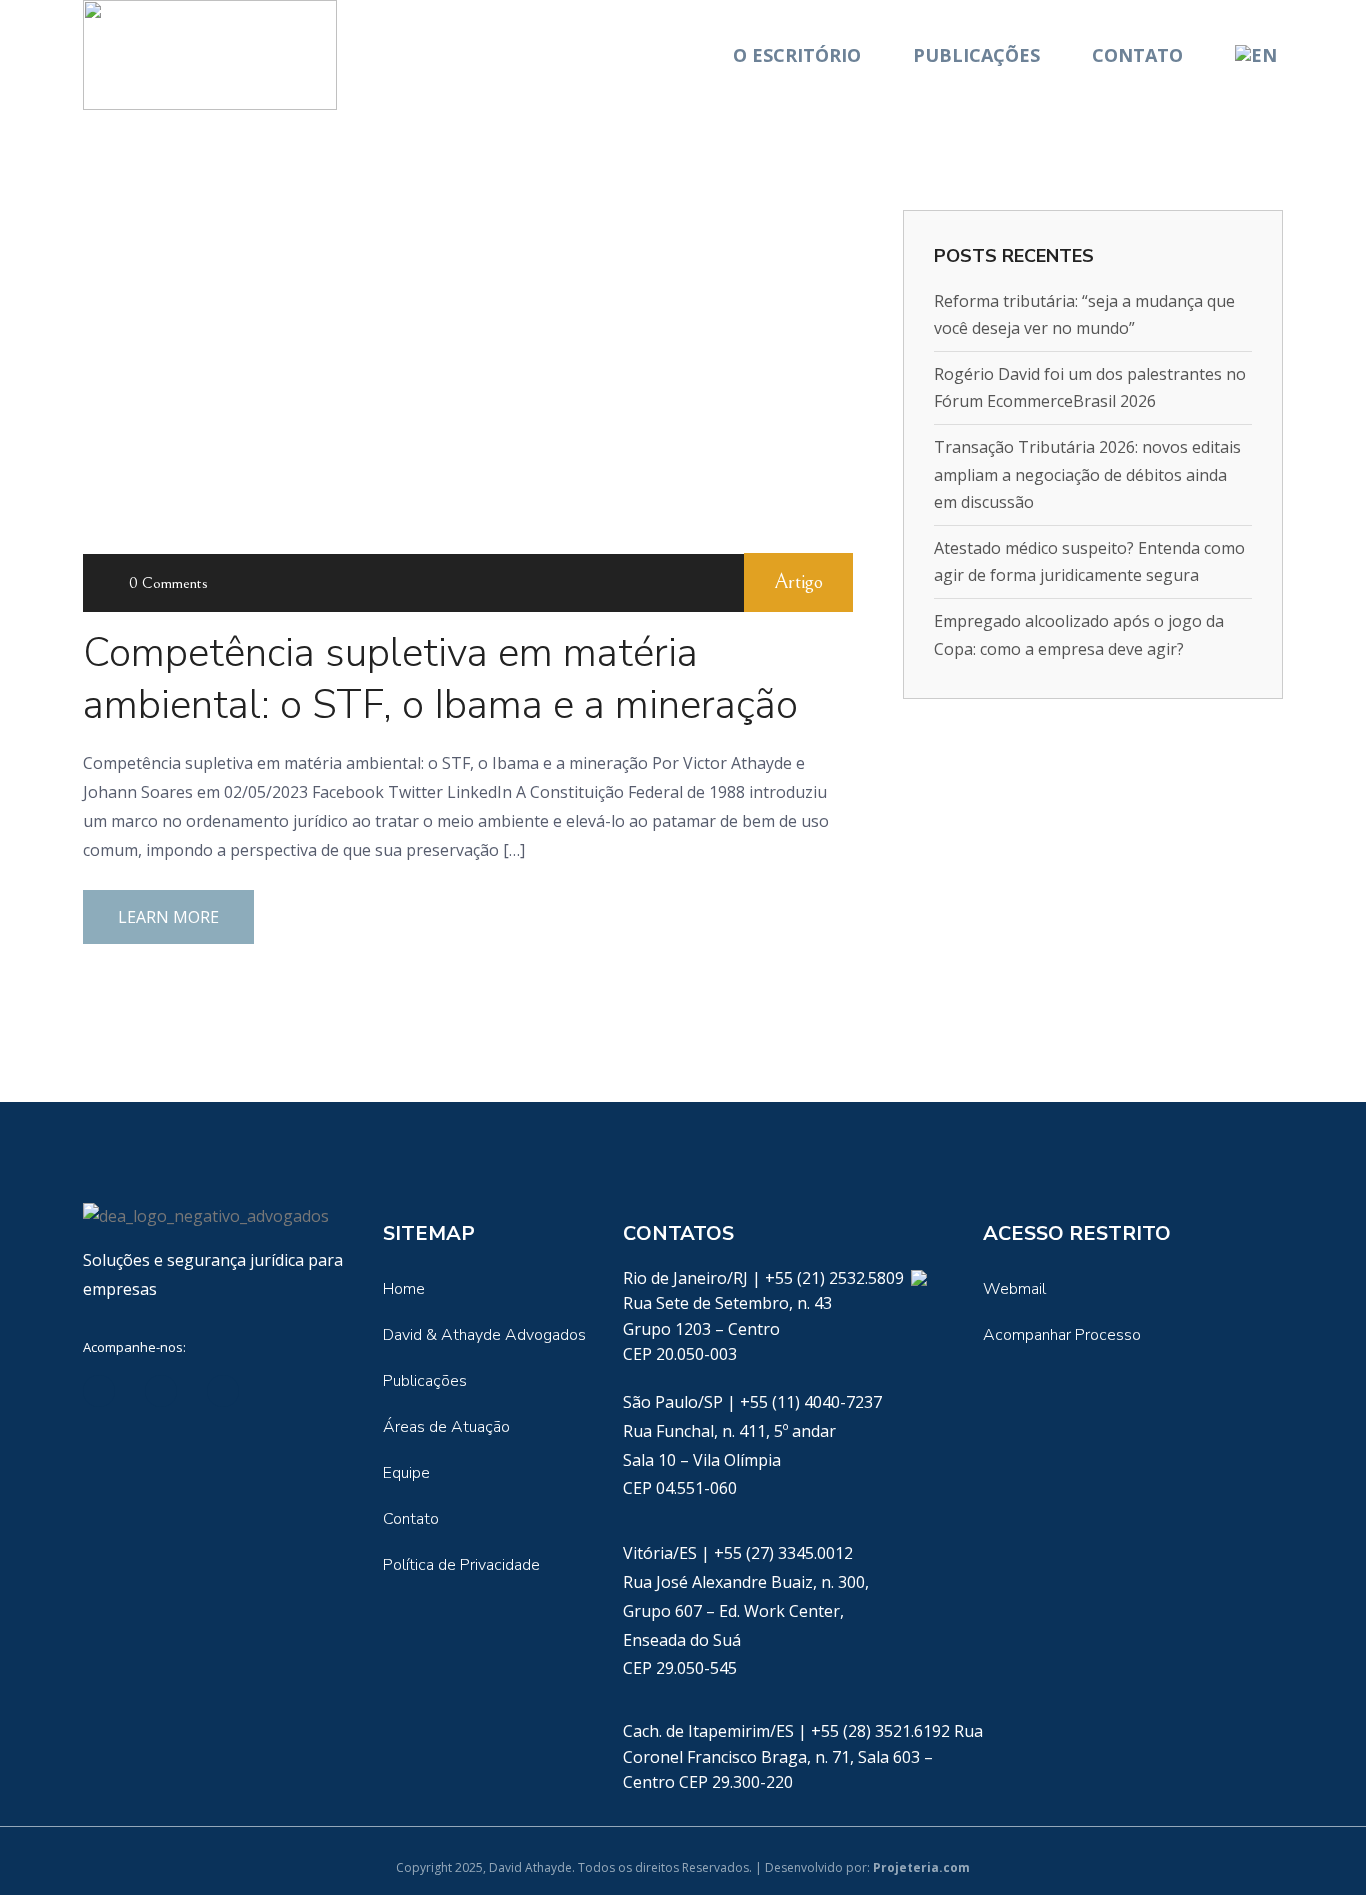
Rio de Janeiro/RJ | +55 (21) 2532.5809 (765, 1278)
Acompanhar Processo (1062, 1335)
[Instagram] (285, 1391)
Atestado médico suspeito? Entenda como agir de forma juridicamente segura (1089, 561)
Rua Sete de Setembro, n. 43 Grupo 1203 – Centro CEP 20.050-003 (727, 1328)
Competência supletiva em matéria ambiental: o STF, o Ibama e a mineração (440, 679)
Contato (1137, 55)
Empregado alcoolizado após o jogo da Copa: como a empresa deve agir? (1079, 634)
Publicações (976, 55)
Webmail (1014, 1289)
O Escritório (797, 55)
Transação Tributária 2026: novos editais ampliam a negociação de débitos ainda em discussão (1087, 474)
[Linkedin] (99, 1391)
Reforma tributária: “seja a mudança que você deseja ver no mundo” (1084, 314)
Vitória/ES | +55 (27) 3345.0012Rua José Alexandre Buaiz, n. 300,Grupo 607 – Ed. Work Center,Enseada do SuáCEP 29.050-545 (746, 1610)
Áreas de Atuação (446, 1427)
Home (404, 1289)
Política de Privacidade (461, 1565)
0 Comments (168, 583)
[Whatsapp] (918, 1278)
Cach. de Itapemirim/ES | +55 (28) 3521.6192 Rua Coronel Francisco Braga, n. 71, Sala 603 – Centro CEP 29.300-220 (803, 1756)
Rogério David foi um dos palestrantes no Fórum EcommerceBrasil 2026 (1090, 387)
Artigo (798, 582)
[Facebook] (161, 1391)
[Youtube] (223, 1391)
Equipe (406, 1473)
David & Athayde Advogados (484, 1335)
